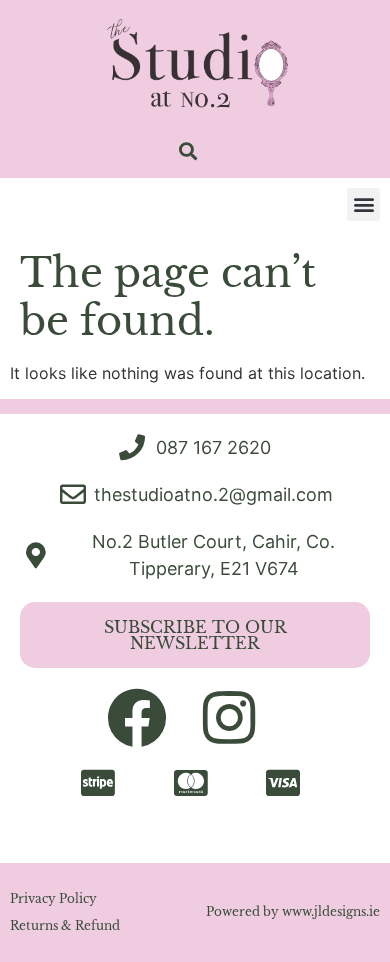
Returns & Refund (65, 925)
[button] (187, 151)
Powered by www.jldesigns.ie (293, 911)
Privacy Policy (53, 898)
